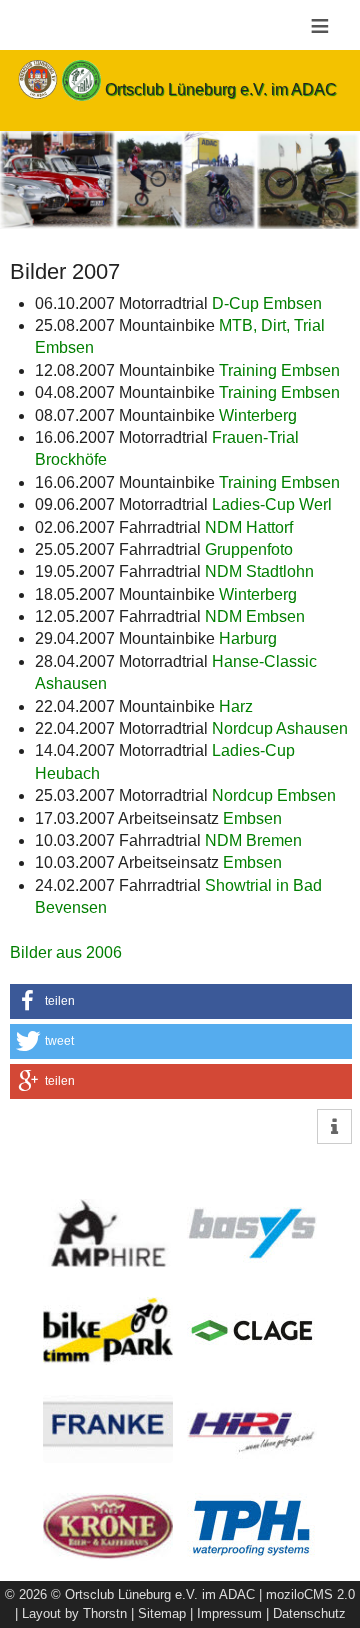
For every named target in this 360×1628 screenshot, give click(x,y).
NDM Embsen (259, 616)
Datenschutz (309, 1613)
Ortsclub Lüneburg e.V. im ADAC (221, 89)
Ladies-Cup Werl (272, 504)
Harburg (248, 638)
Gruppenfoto (249, 549)
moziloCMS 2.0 (310, 1594)
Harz (236, 706)
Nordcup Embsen (274, 795)
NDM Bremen (253, 840)
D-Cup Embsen (267, 303)
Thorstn (105, 1613)
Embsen (252, 818)
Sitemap (162, 1613)
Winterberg (258, 415)
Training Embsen (279, 370)
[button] (181, 1001)
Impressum (229, 1613)
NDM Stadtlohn (259, 571)
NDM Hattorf (249, 527)
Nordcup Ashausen (280, 728)
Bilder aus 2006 (66, 952)
